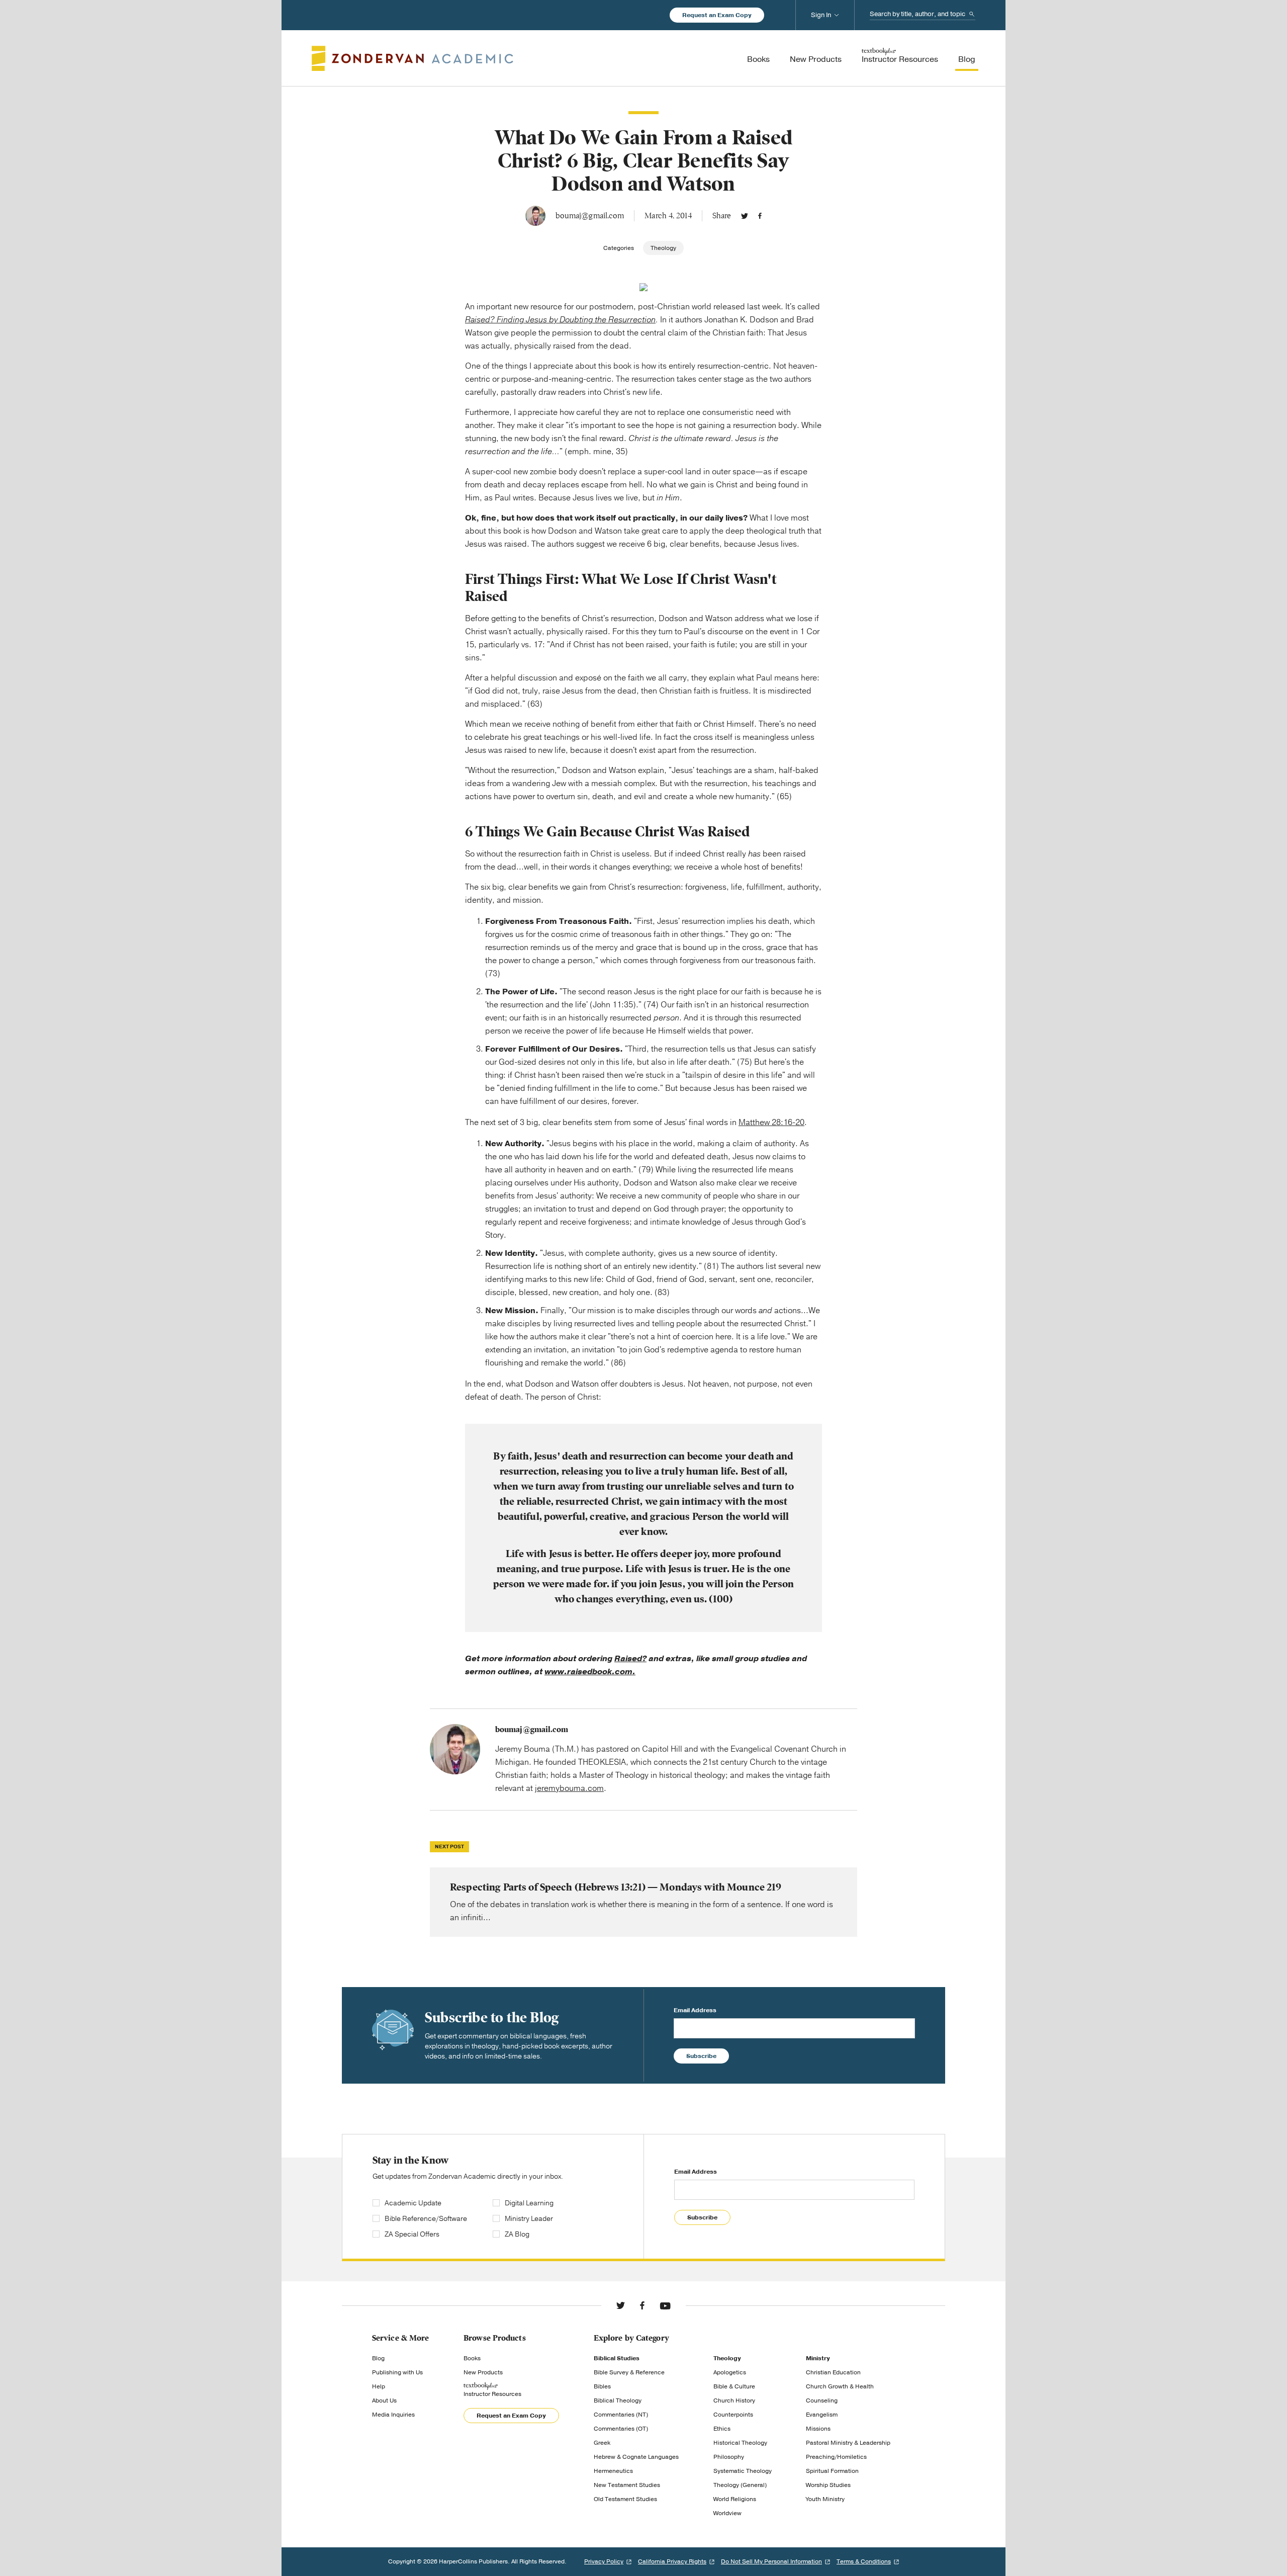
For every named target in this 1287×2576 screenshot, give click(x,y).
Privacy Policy (604, 2561)
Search (972, 14)
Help (379, 2386)
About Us (384, 2400)
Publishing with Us (397, 2372)
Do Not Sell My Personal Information (771, 2561)
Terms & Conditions (864, 2561)
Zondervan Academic (412, 58)
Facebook (760, 216)
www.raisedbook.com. (590, 1672)
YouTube (665, 2305)
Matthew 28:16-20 (771, 1123)
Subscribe (701, 2056)
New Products (483, 2372)
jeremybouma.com (569, 1788)
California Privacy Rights (672, 2561)
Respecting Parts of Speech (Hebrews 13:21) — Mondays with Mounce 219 (643, 1902)
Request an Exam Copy (717, 15)
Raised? (630, 1659)
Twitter (745, 216)
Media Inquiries (393, 2415)
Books (472, 2358)
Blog (378, 2358)
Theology (663, 248)
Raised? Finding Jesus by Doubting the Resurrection (560, 320)
